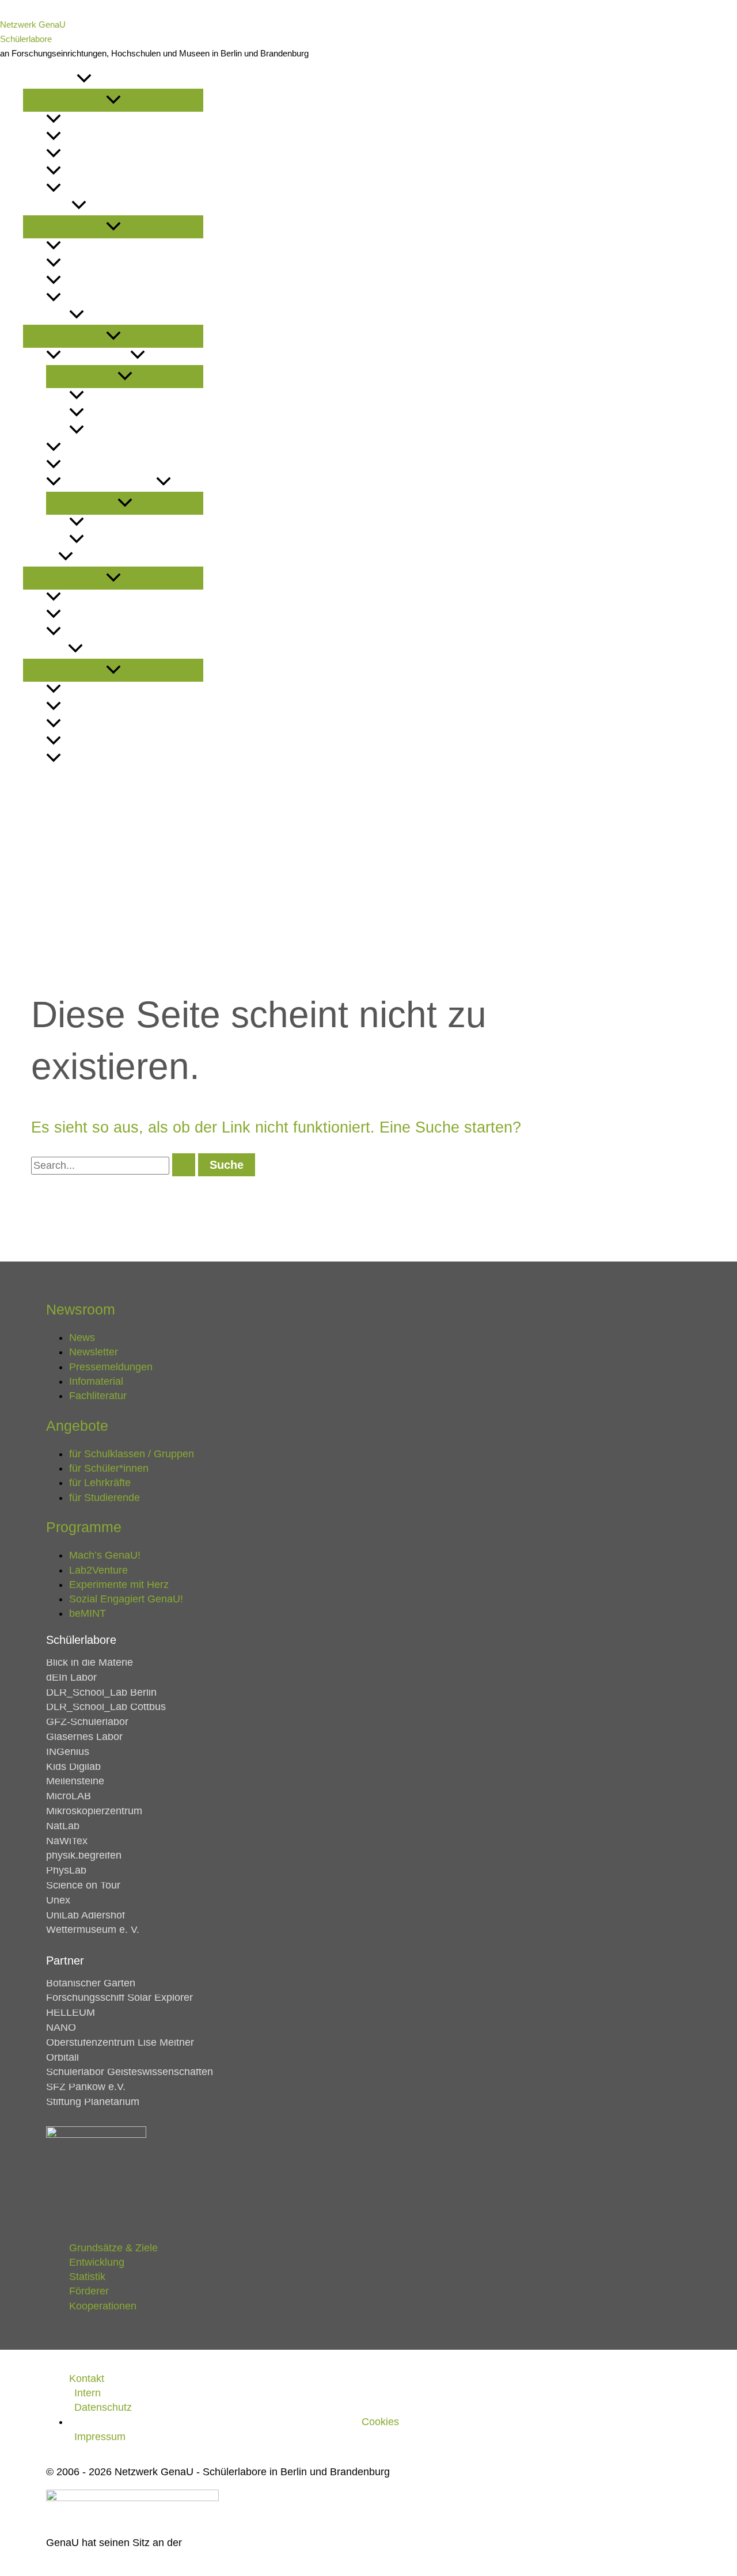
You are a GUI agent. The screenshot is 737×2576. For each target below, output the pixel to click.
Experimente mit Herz (114, 466)
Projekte (46, 316)
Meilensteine (75, 1781)
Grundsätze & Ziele (108, 690)
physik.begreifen (84, 1855)
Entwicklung (93, 707)
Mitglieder (88, 598)
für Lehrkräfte (100, 281)
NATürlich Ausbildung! (139, 414)
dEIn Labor (71, 1677)
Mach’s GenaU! (96, 356)
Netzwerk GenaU (33, 24)
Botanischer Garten (91, 1983)
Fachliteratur (98, 1396)
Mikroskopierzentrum (94, 1811)
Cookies (380, 2422)
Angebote (47, 206)
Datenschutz (103, 2407)
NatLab (63, 1826)
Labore (41, 558)
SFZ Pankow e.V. (86, 2087)
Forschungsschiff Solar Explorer (119, 1997)
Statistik (82, 725)
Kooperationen (99, 759)
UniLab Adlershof (86, 1915)
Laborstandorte (102, 632)
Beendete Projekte (109, 483)
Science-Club (116, 431)
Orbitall (62, 2057)
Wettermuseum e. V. (93, 1929)
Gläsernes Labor (84, 1737)
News (74, 120)
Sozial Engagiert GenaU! (144, 523)
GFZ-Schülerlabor (87, 1722)
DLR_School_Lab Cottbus (106, 1707)
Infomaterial (93, 172)
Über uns (45, 650)
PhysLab (66, 1870)
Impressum (100, 2437)
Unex (58, 1900)
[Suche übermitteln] (184, 1165)
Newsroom (50, 80)
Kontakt (43, 776)
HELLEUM (71, 2012)
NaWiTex (67, 1841)
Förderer (86, 742)
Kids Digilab (73, 1766)
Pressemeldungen (107, 155)
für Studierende (102, 299)
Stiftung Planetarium (93, 2102)
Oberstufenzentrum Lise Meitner (120, 2042)
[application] (84, 80)
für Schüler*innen (107, 264)
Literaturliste (96, 189)
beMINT (100, 540)
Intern (88, 2393)
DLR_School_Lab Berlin (101, 1692)
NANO (61, 2027)
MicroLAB (69, 1796)
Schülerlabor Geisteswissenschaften (130, 2072)
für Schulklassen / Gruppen (131, 247)
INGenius (68, 1751)
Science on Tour (83, 1885)
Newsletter (90, 137)
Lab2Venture (92, 448)
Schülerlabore (26, 39)
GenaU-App (110, 396)
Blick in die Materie (90, 1662)
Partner (81, 615)
